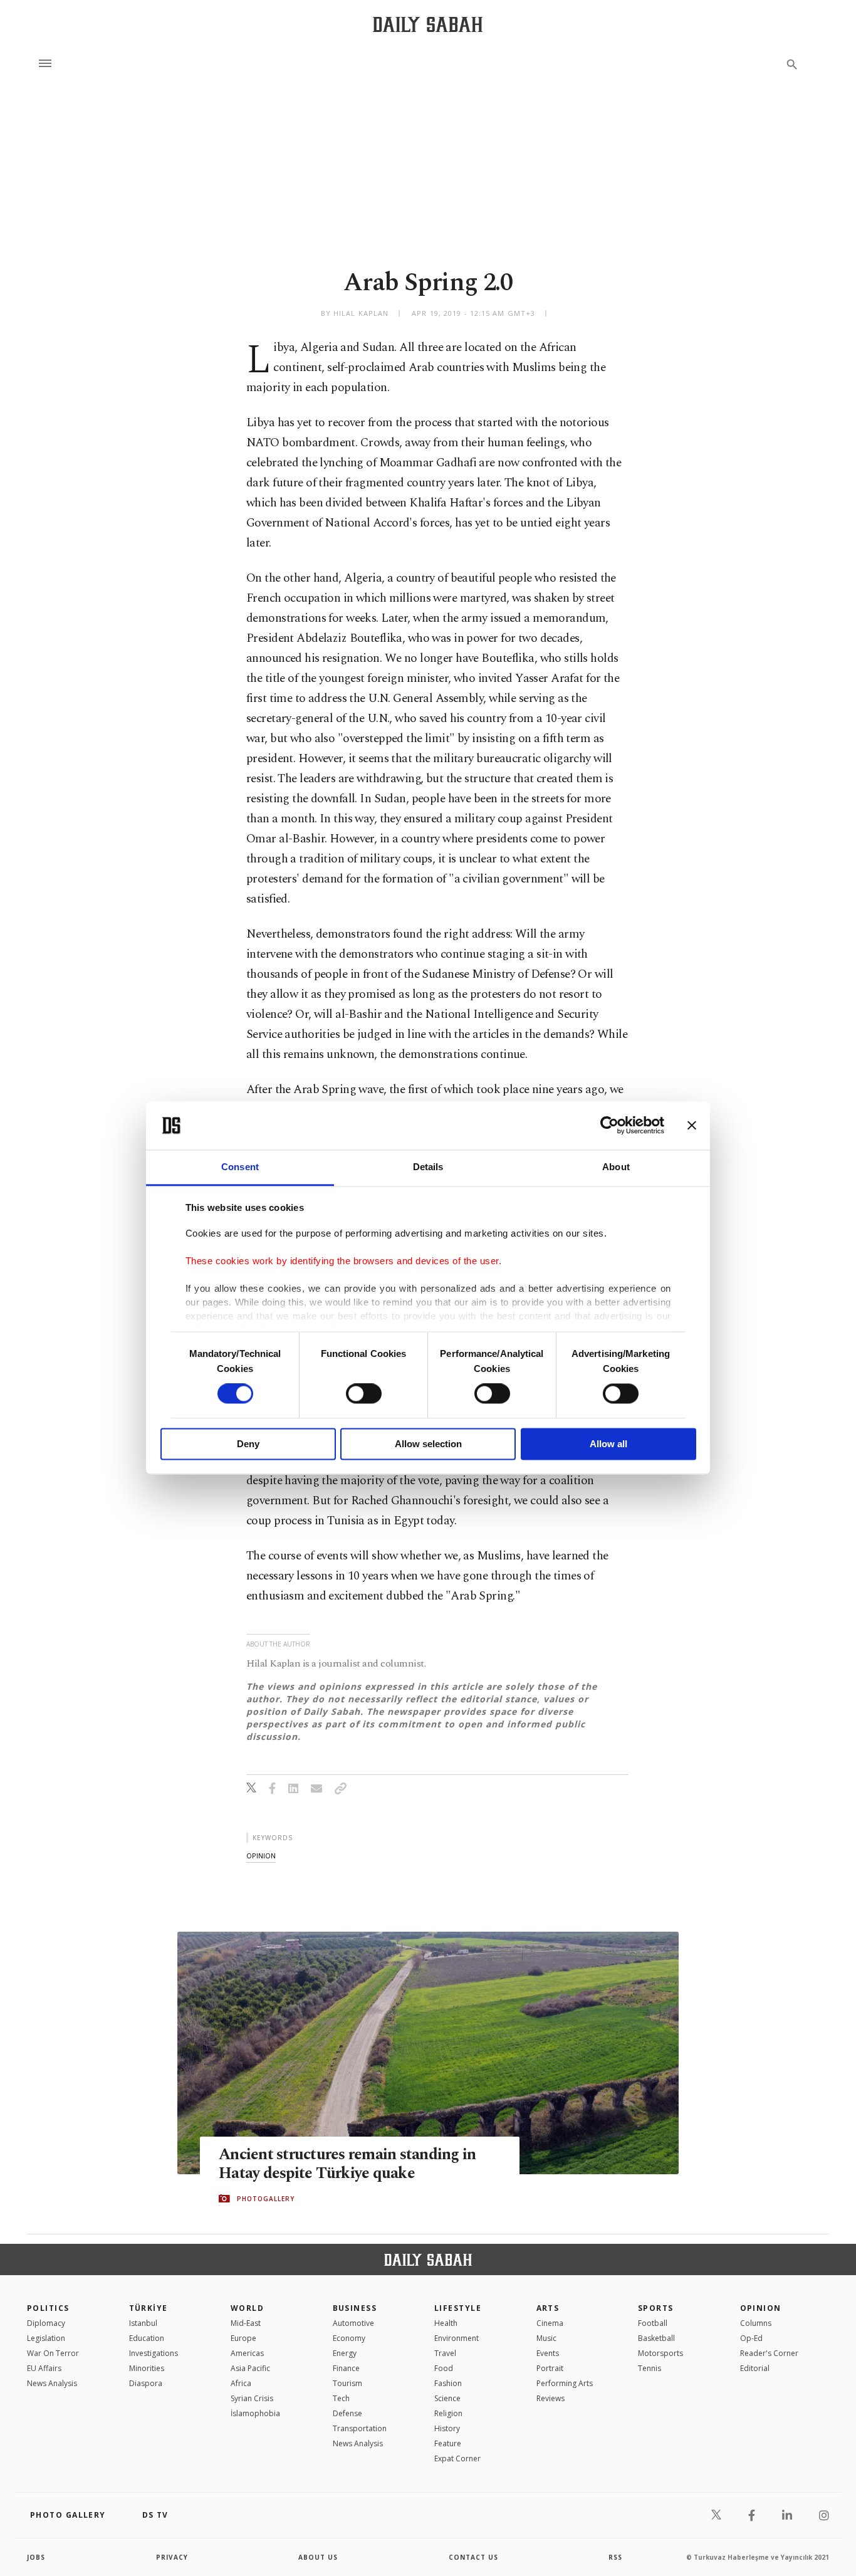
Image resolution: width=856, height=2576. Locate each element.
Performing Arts (565, 2383)
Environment (457, 2338)
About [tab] (616, 1167)
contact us (473, 2557)
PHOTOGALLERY (266, 2199)
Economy (349, 2338)
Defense (347, 2413)
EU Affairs (44, 2368)
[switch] (364, 1394)
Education (147, 2338)
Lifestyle (458, 2308)
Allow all (608, 1444)
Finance (346, 2368)
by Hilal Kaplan (355, 313)
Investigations (154, 2353)
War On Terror (53, 2353)
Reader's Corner (769, 2353)
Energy (345, 2353)
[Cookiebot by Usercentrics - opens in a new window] (609, 1126)
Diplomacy (46, 2323)
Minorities (147, 2368)
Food (444, 2368)
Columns (756, 2323)
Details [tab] (428, 1167)
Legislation (46, 2338)
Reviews (551, 2398)
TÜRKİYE (149, 2308)
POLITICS (48, 2308)
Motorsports (660, 2353)
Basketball (656, 2338)
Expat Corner (457, 2458)
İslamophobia (255, 2413)
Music (546, 2338)
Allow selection (428, 1444)
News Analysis (52, 2383)
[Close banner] (692, 1126)
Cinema (550, 2323)
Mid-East (246, 2323)
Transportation (360, 2428)
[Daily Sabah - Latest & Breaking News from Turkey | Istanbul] (428, 24)
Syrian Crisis (252, 2398)
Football (653, 2323)
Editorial (755, 2368)
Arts (548, 2308)
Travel (445, 2353)
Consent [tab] (240, 1167)
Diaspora (146, 2383)
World (247, 2308)
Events (548, 2353)
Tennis (650, 2368)
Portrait (550, 2368)
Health (446, 2323)
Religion (448, 2413)
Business (355, 2308)
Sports (656, 2308)
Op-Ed (751, 2338)
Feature (448, 2443)
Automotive (353, 2323)
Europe (243, 2338)
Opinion (761, 2308)
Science (447, 2398)
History (447, 2428)
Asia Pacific (250, 2368)
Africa (241, 2383)
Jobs (36, 2557)
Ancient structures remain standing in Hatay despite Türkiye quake (347, 2164)
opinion (261, 1856)
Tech (341, 2398)
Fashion (448, 2383)
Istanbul (143, 2323)
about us (318, 2557)
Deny (248, 1444)
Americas (247, 2353)
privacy (172, 2557)
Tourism (347, 2383)
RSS (615, 2557)
